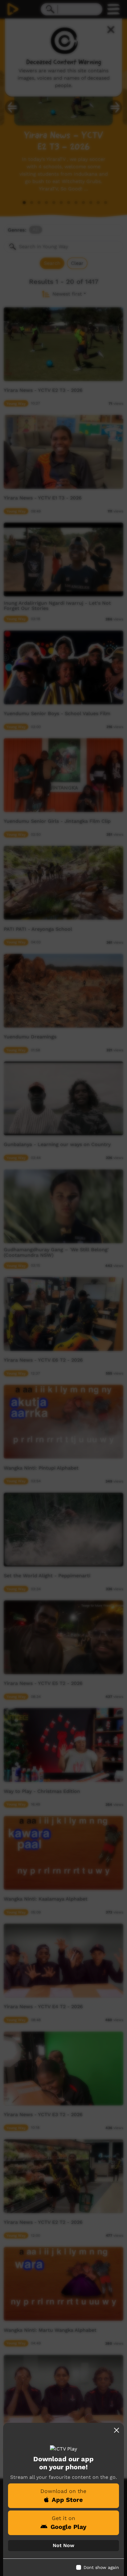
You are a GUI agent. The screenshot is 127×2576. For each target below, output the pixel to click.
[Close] (117, 2430)
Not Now (63, 2545)
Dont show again (101, 2567)
